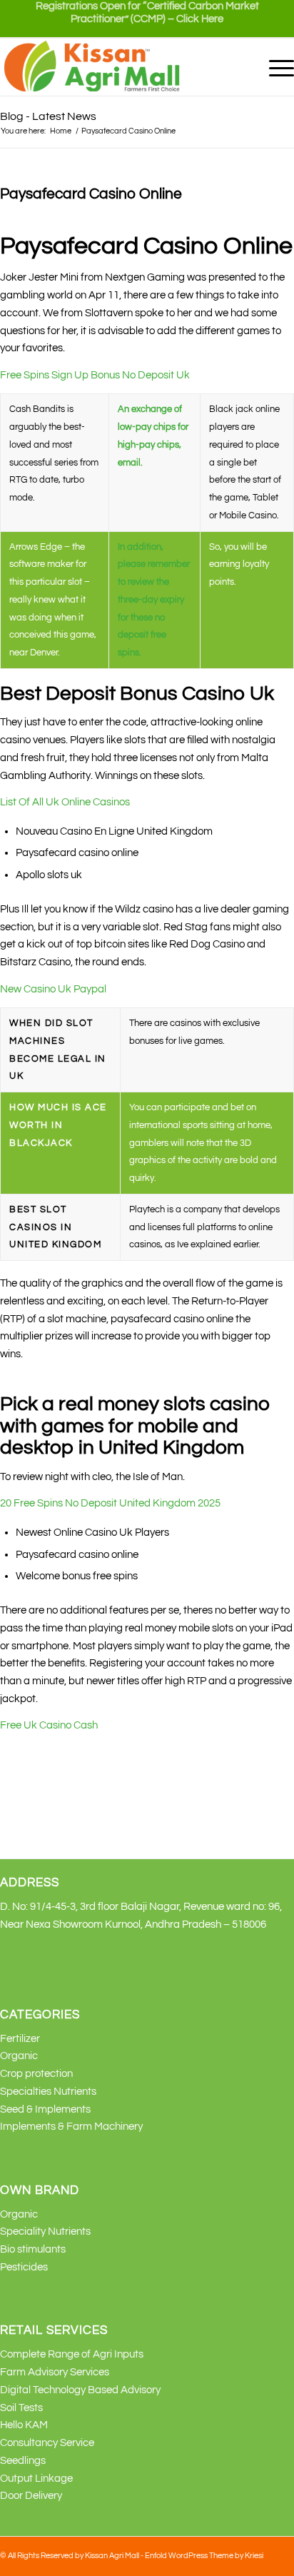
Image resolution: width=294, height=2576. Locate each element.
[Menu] (274, 67)
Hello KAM (24, 2425)
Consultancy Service (47, 2443)
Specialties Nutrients (48, 2092)
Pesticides (24, 2267)
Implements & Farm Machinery (71, 2127)
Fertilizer (20, 2039)
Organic (19, 2056)
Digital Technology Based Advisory (80, 2390)
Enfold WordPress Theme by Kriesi (204, 2556)
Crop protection (36, 2074)
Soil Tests (21, 2408)
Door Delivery (31, 2496)
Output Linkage (36, 2479)
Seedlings (23, 2461)
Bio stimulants (33, 2249)
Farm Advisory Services (55, 2372)
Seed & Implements (45, 2109)
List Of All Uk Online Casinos (65, 802)
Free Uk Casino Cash (49, 1725)
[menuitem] (147, 19)
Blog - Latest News (48, 116)
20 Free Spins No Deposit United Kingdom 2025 (110, 1503)
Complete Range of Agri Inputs (72, 2354)
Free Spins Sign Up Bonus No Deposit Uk (95, 375)
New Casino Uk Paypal (53, 989)
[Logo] (118, 67)
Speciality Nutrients (45, 2232)
